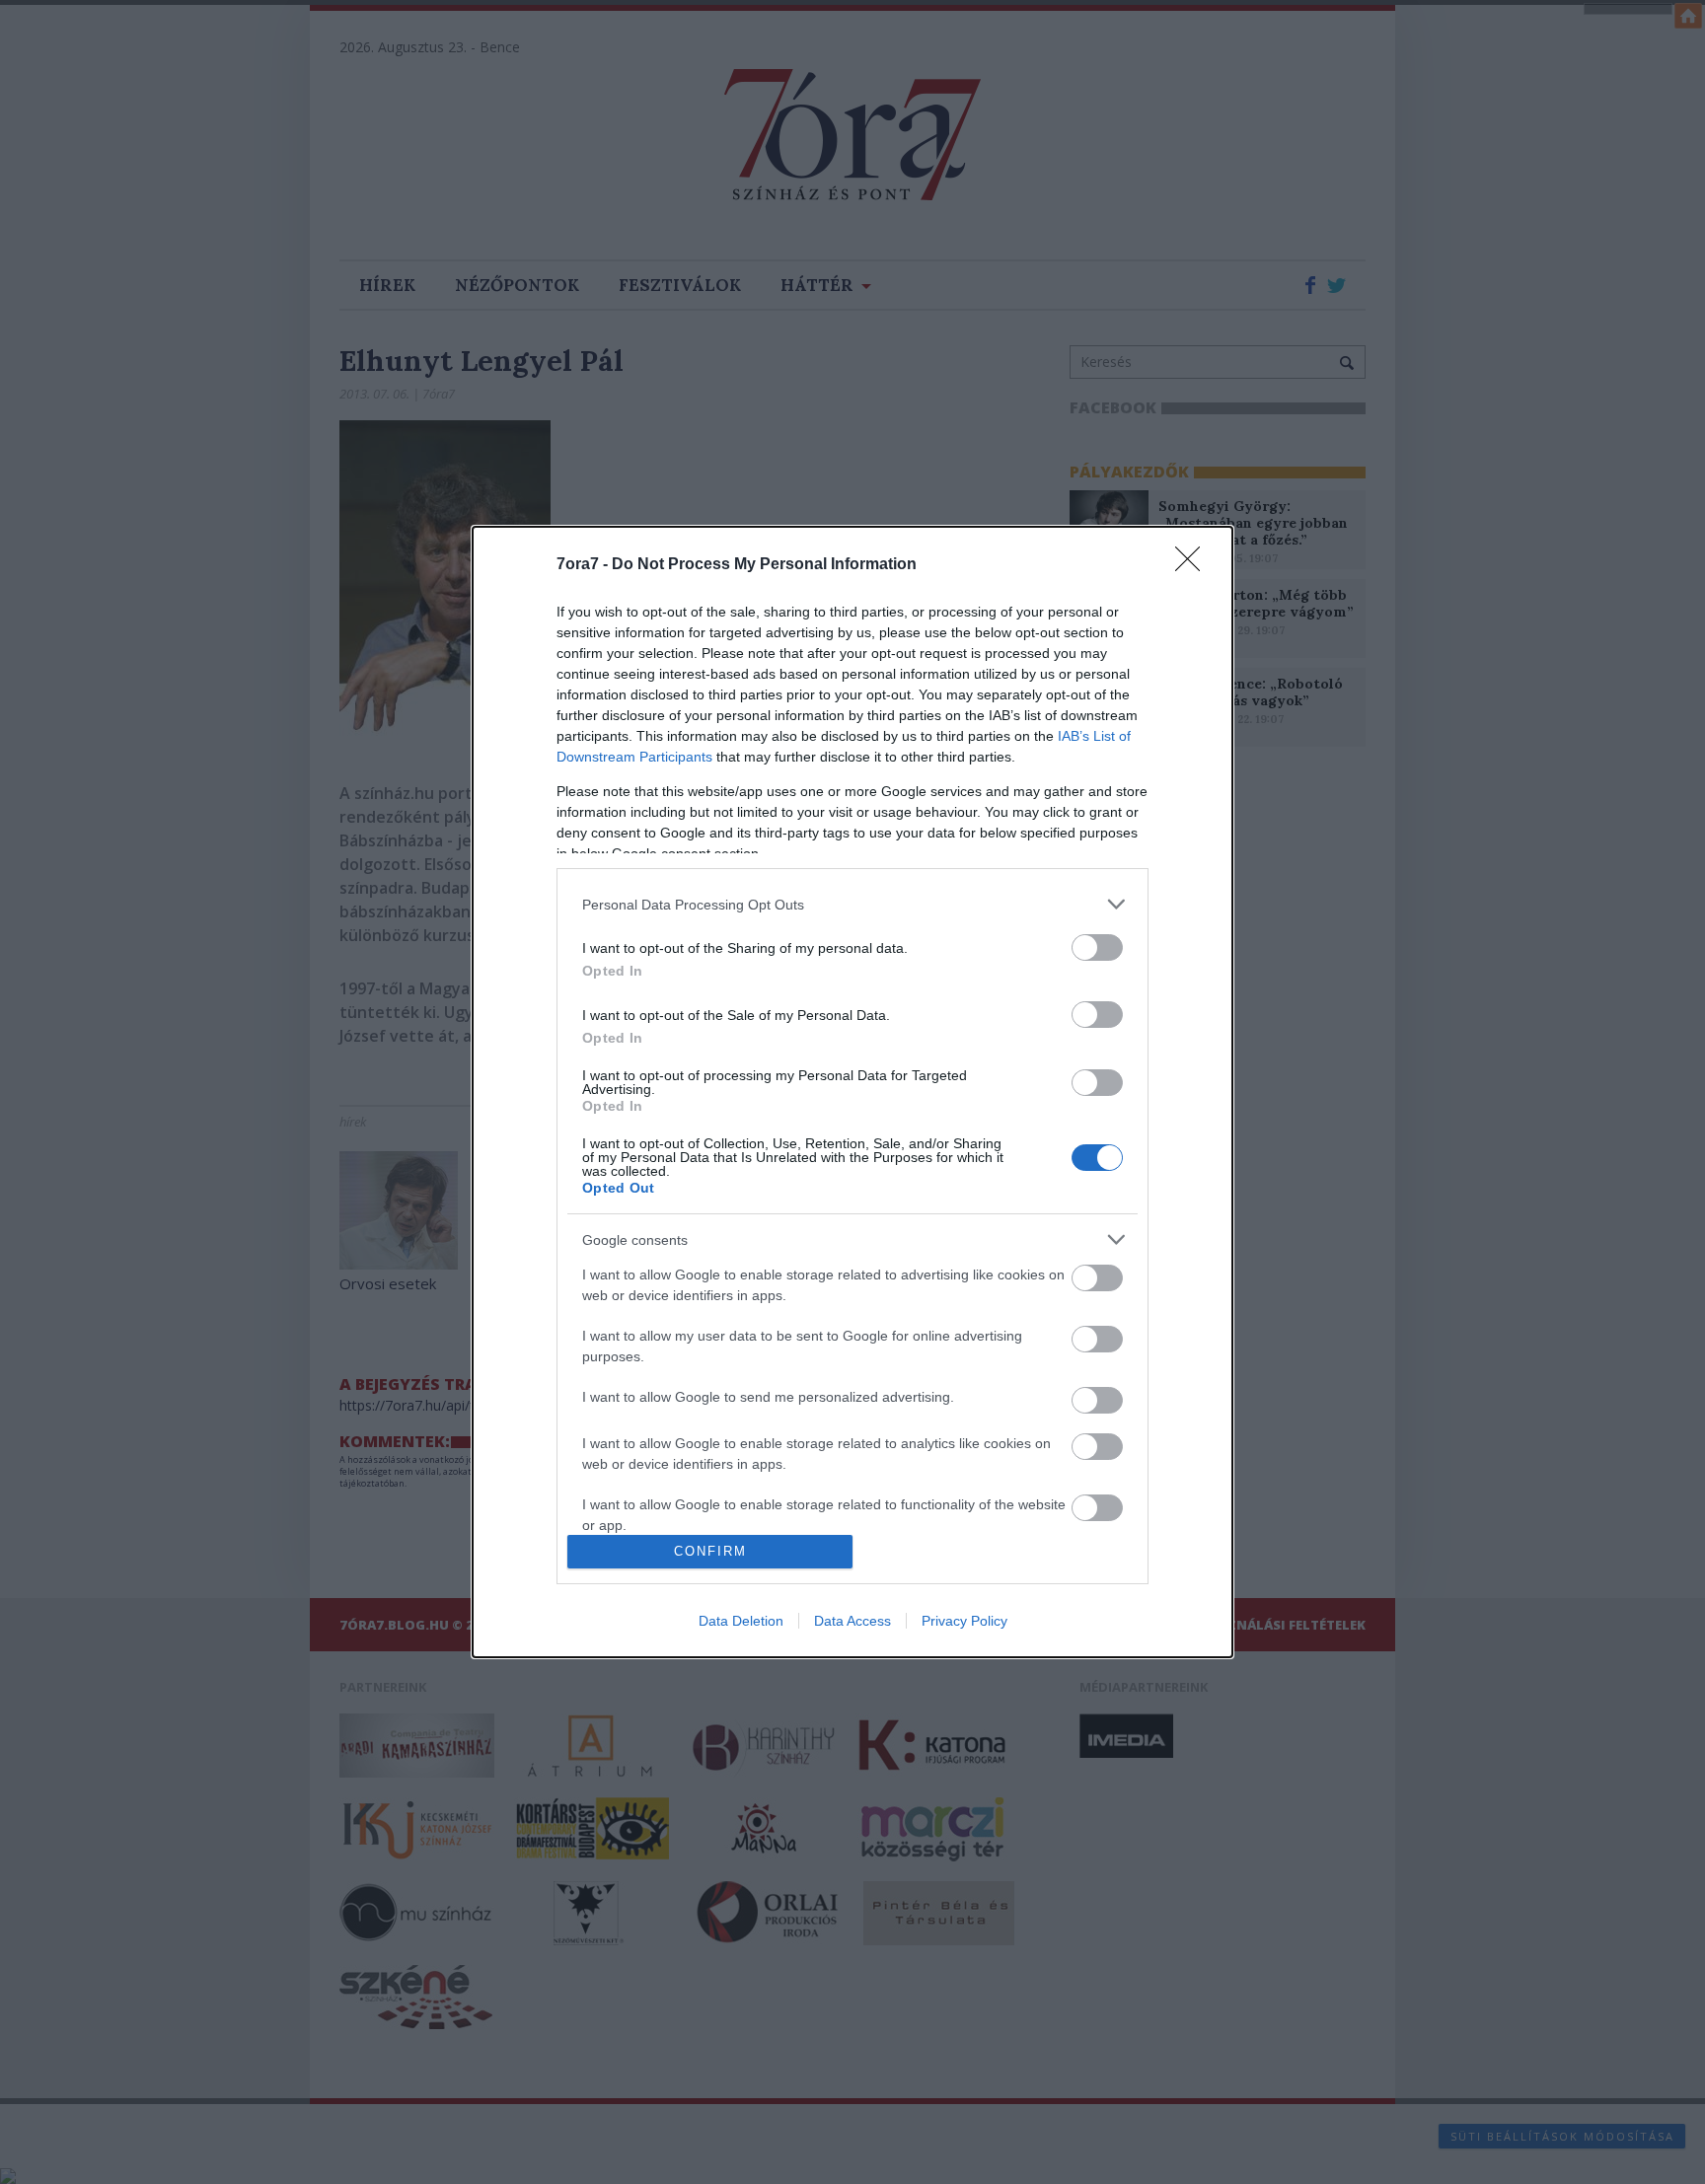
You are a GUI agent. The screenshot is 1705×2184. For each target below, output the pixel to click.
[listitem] (852, 904)
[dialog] (852, 1092)
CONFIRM (710, 1551)
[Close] (1194, 565)
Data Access (852, 1621)
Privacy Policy (964, 1621)
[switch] (1097, 947)
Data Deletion (741, 1621)
